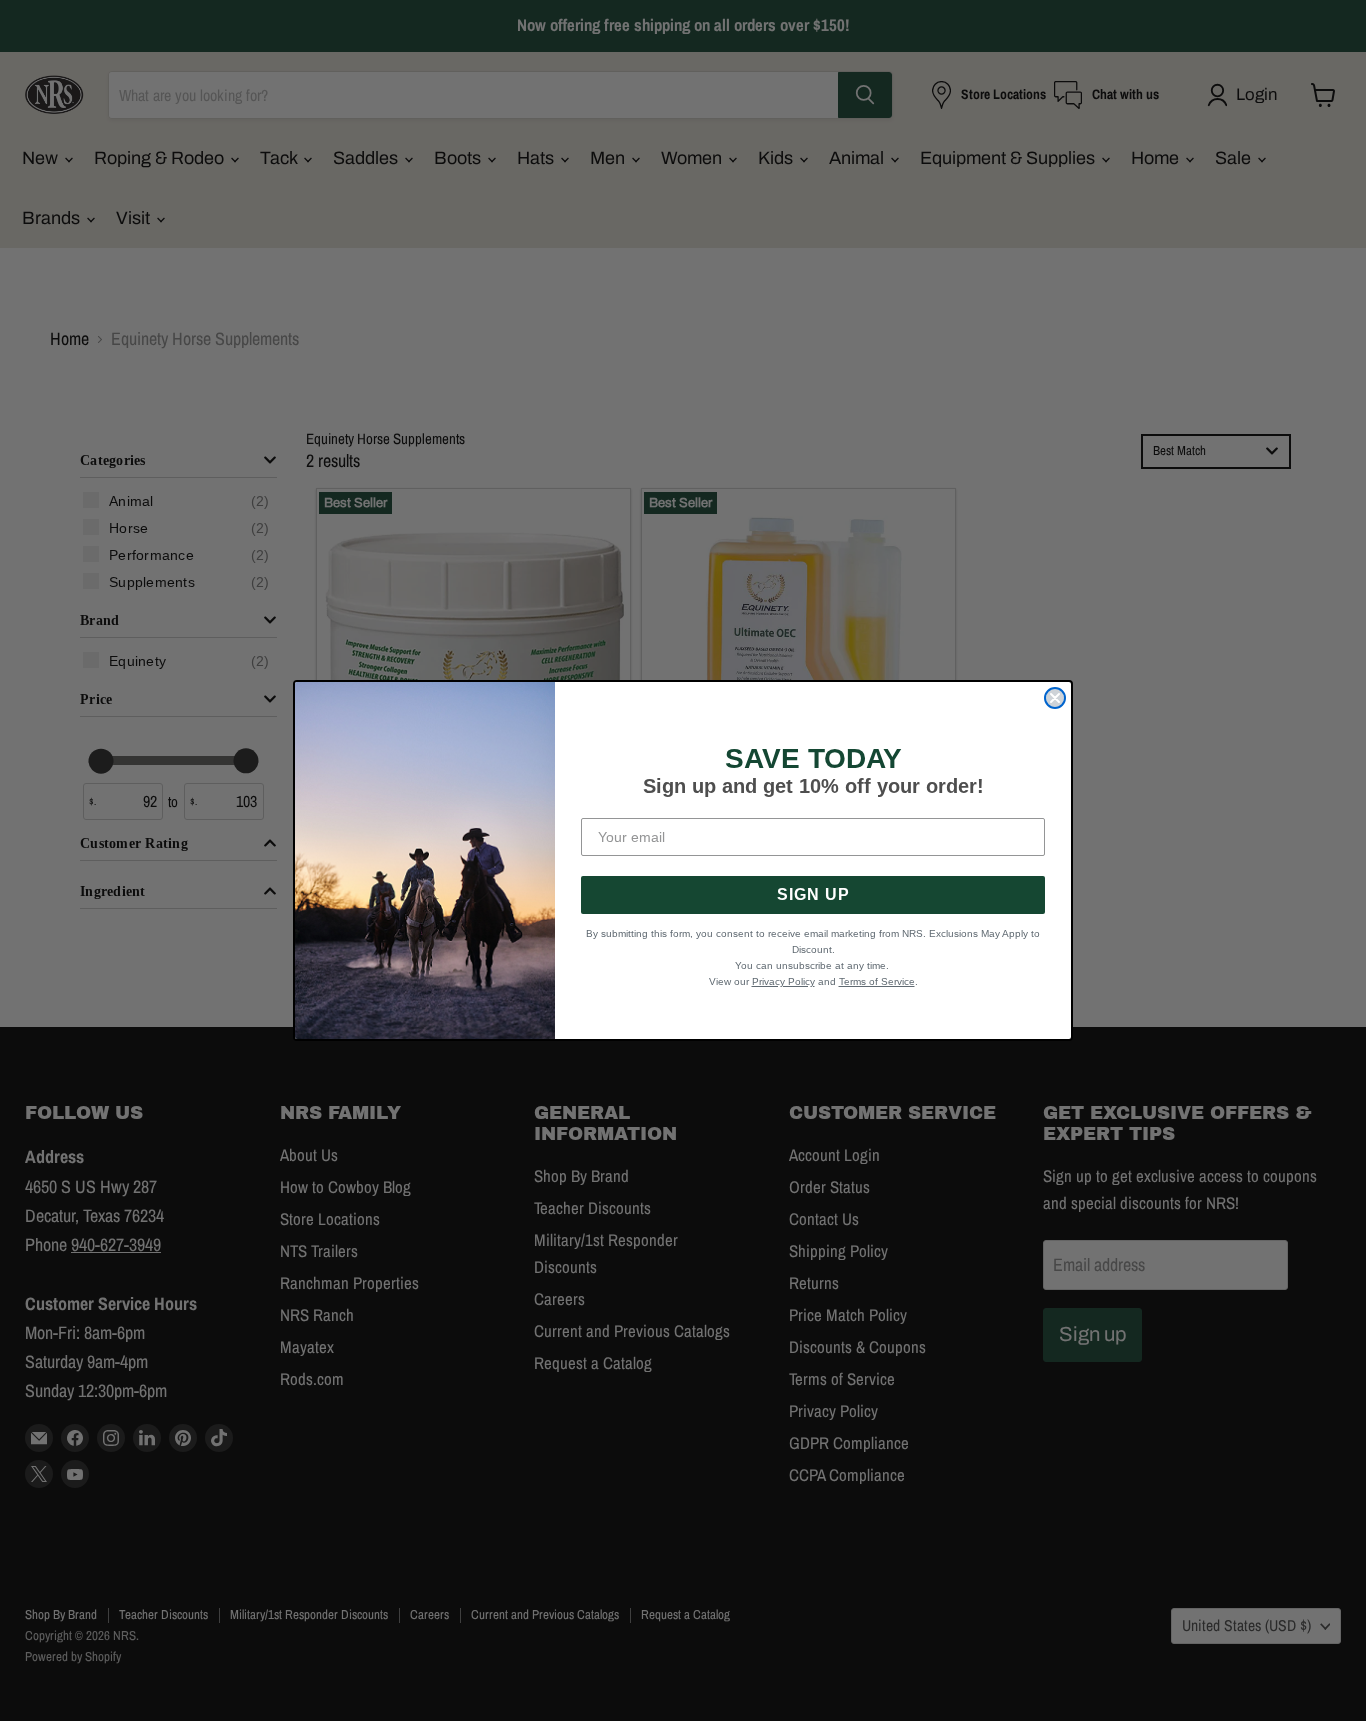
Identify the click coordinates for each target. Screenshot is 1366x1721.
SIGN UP (813, 894)
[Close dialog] (1055, 698)
